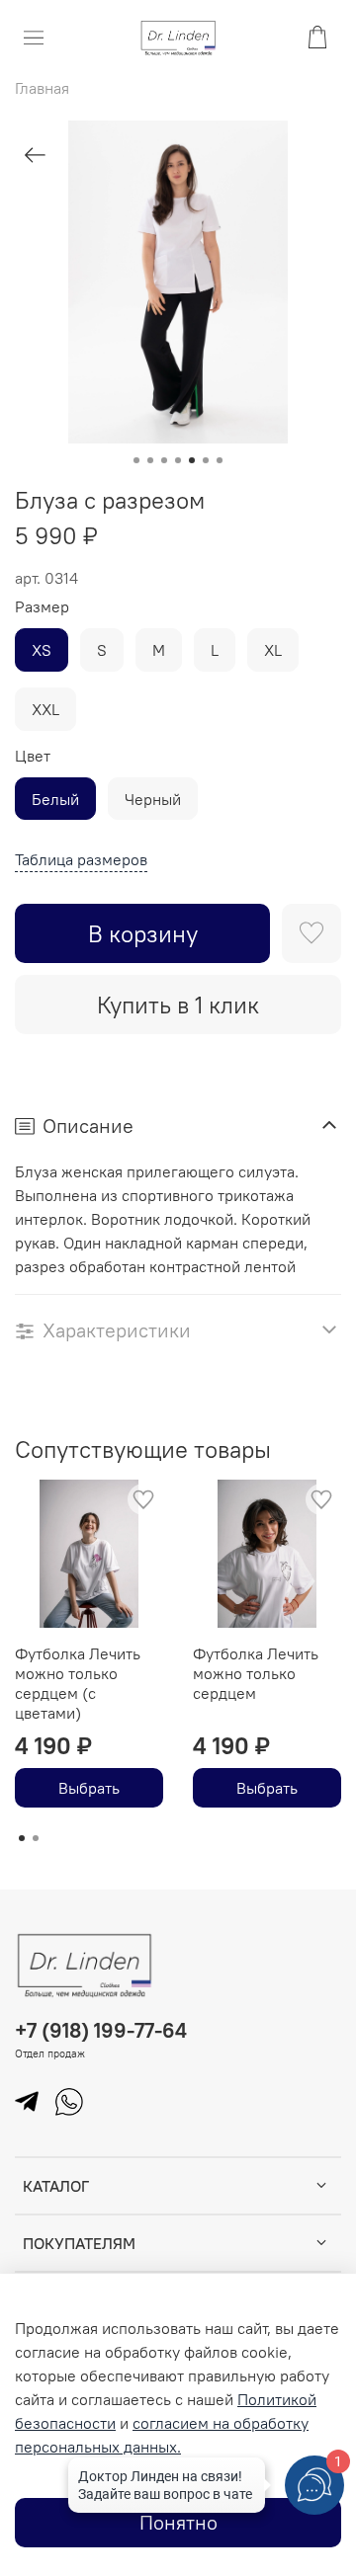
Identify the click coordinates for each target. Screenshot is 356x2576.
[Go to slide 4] (178, 460)
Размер (42, 607)
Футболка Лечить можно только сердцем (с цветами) (78, 1683)
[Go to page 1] (22, 1838)
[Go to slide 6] (206, 460)
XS (42, 650)
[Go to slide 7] (220, 460)
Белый (55, 799)
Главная (42, 88)
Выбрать (89, 1788)
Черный (153, 799)
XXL (45, 709)
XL (273, 650)
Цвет (33, 756)
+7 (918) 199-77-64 (101, 2030)
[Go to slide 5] (192, 460)
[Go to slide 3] (164, 460)
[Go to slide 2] (150, 460)
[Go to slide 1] (136, 460)
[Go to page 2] (36, 1838)
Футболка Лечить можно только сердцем (256, 1673)
